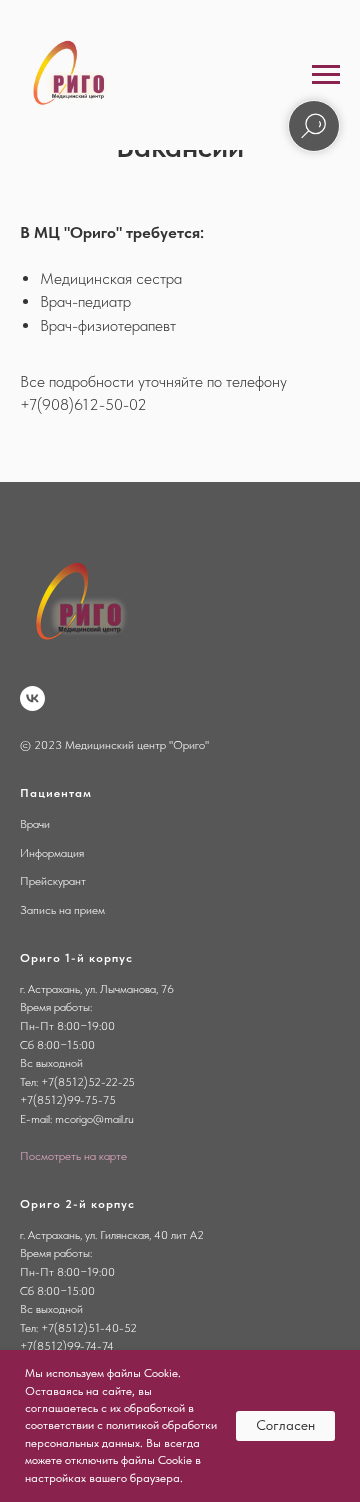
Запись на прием (62, 910)
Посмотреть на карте (73, 1156)
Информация (52, 853)
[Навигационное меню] (326, 75)
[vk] (32, 698)
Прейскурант (53, 881)
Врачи (35, 824)
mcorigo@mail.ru (94, 1119)
